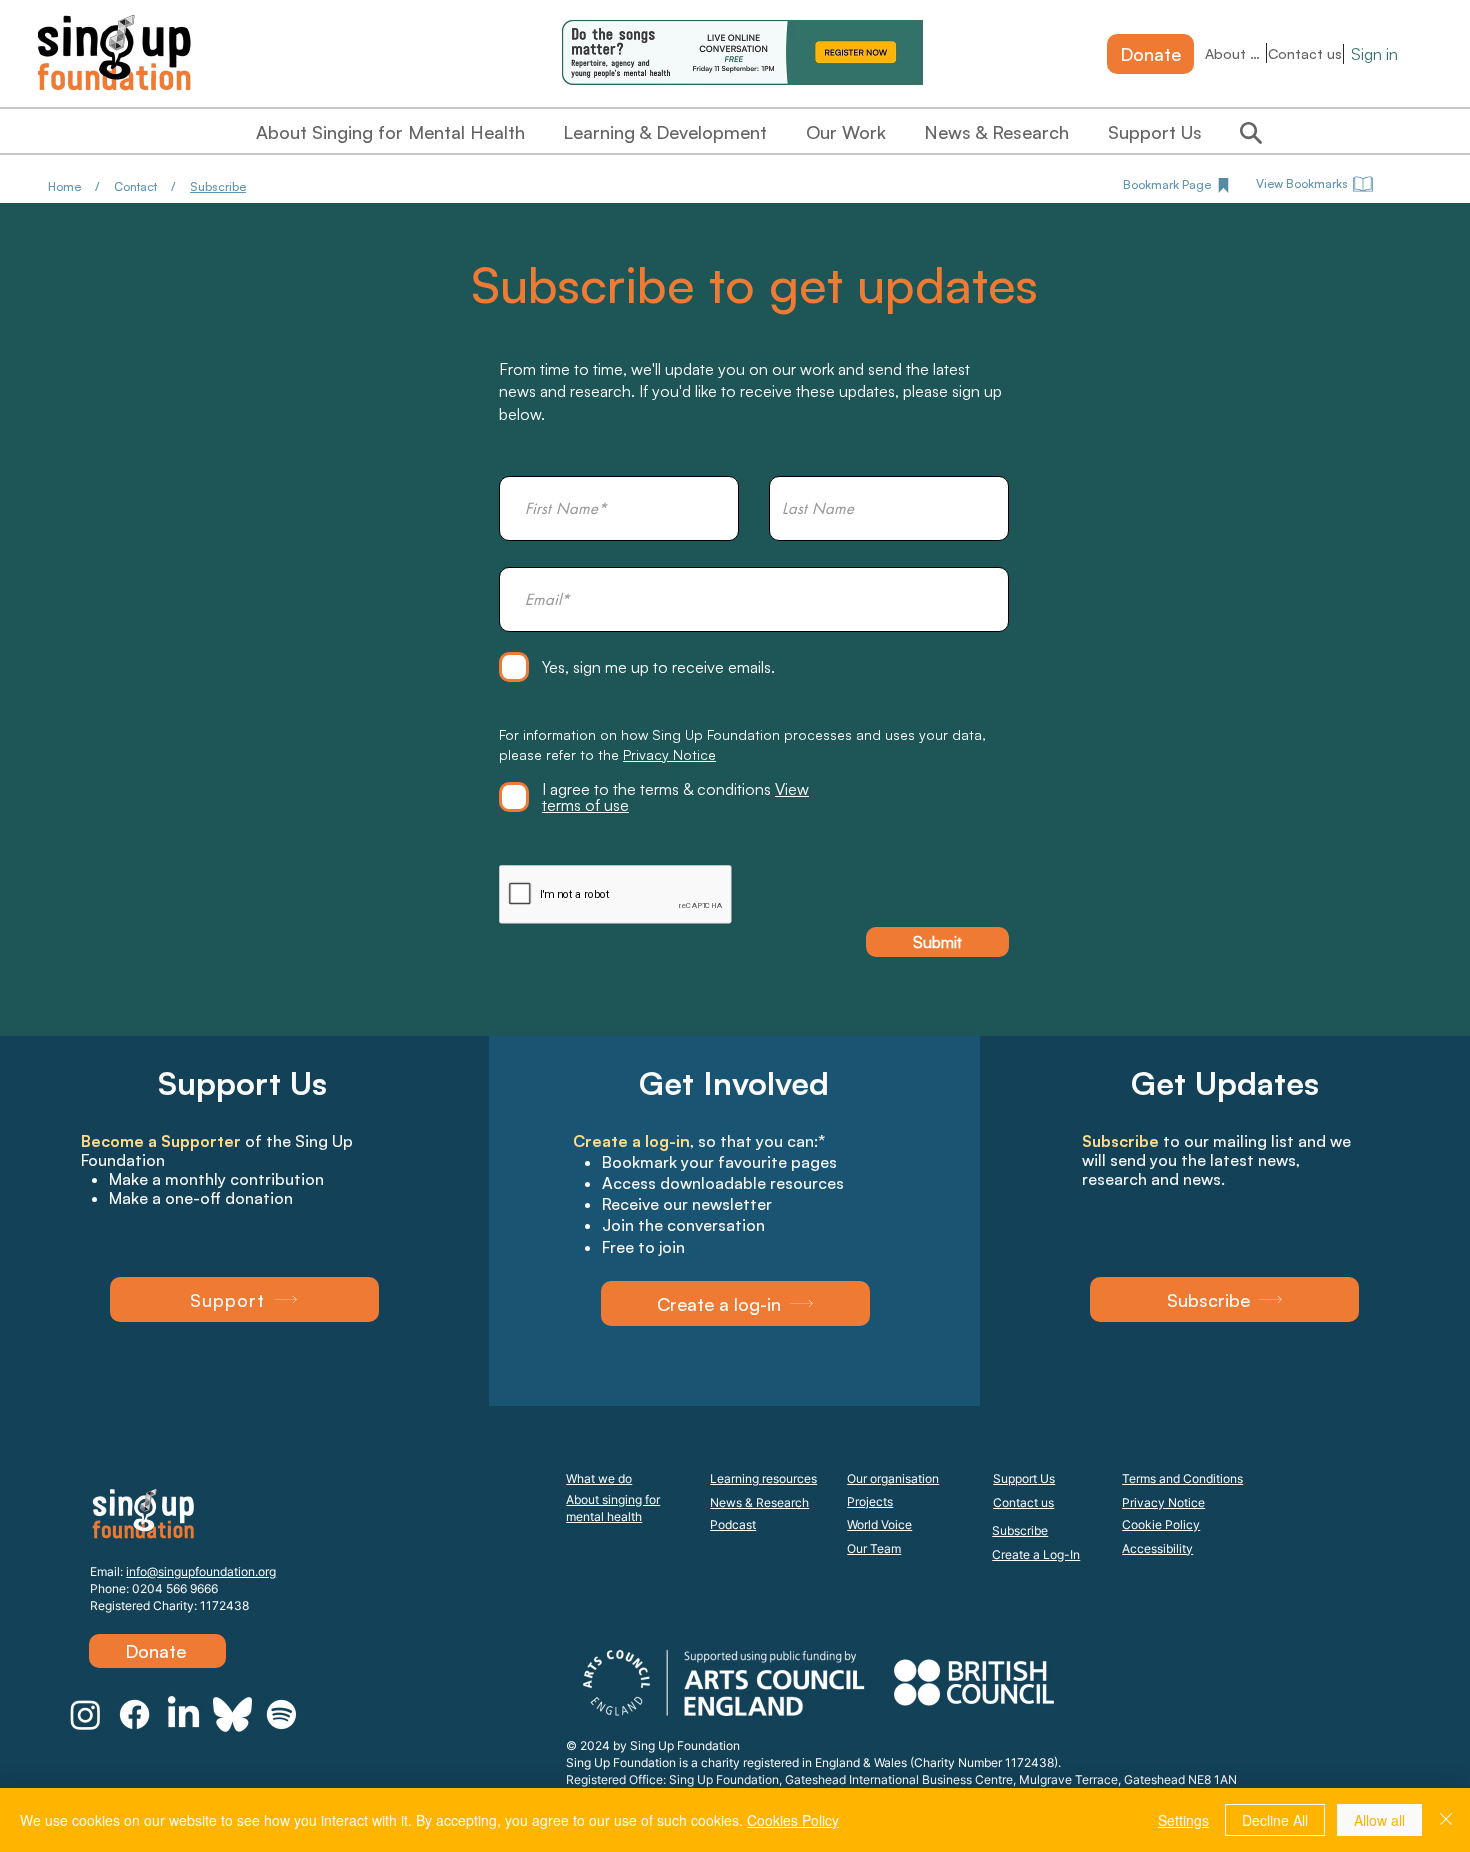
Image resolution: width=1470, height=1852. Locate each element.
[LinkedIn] (183, 1714)
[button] (735, 1303)
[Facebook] (134, 1714)
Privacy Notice (669, 754)
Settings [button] (1183, 1820)
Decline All (1275, 1820)
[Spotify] (281, 1714)
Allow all (1379, 1820)
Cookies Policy (793, 1820)
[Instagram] (85, 1714)
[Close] (1446, 1820)
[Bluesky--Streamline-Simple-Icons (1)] (232, 1714)
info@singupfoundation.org (201, 1571)
